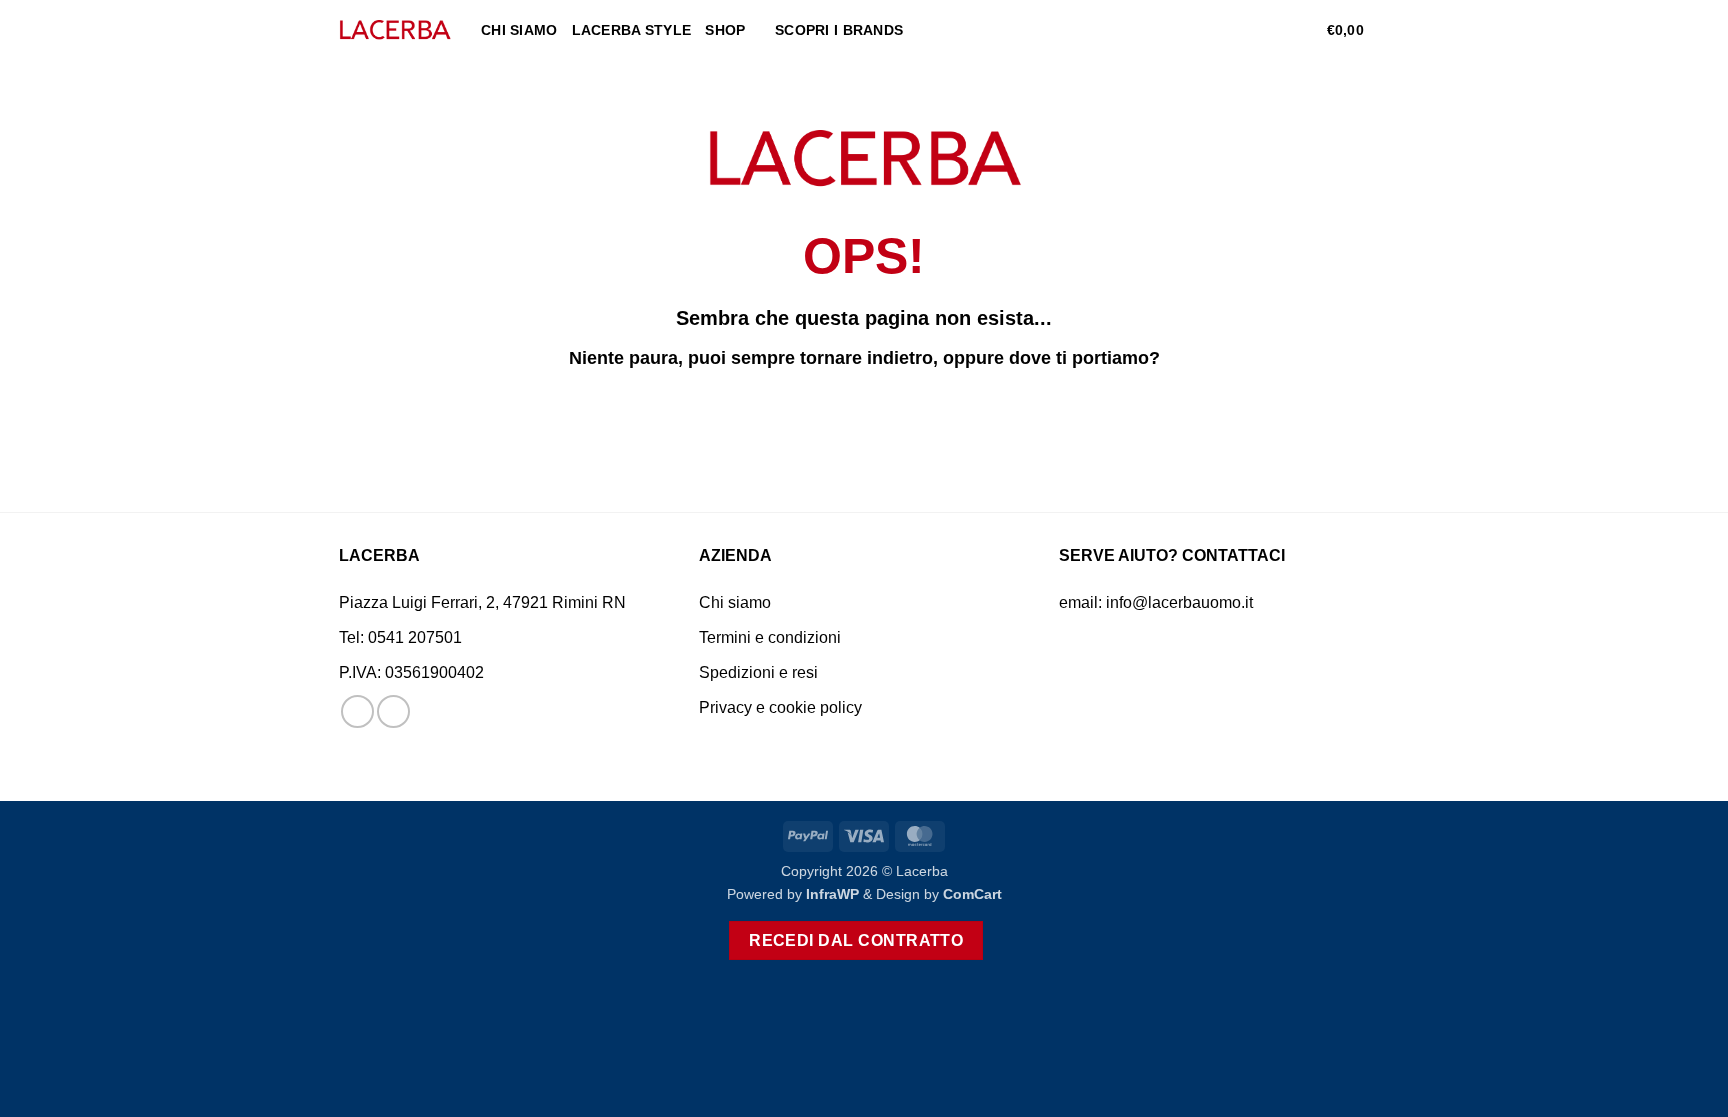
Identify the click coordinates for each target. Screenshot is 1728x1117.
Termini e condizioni (770, 637)
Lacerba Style (632, 30)
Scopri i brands (839, 30)
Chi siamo (519, 30)
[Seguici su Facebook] (357, 711)
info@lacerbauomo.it (1179, 602)
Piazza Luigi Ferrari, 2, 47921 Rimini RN (482, 602)
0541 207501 (415, 637)
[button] (1272, 30)
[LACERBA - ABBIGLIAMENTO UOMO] (395, 30)
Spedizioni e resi (758, 672)
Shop (725, 30)
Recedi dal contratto (856, 940)
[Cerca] (1239, 30)
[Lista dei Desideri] (1304, 30)
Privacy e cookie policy (780, 707)
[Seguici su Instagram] (393, 711)
